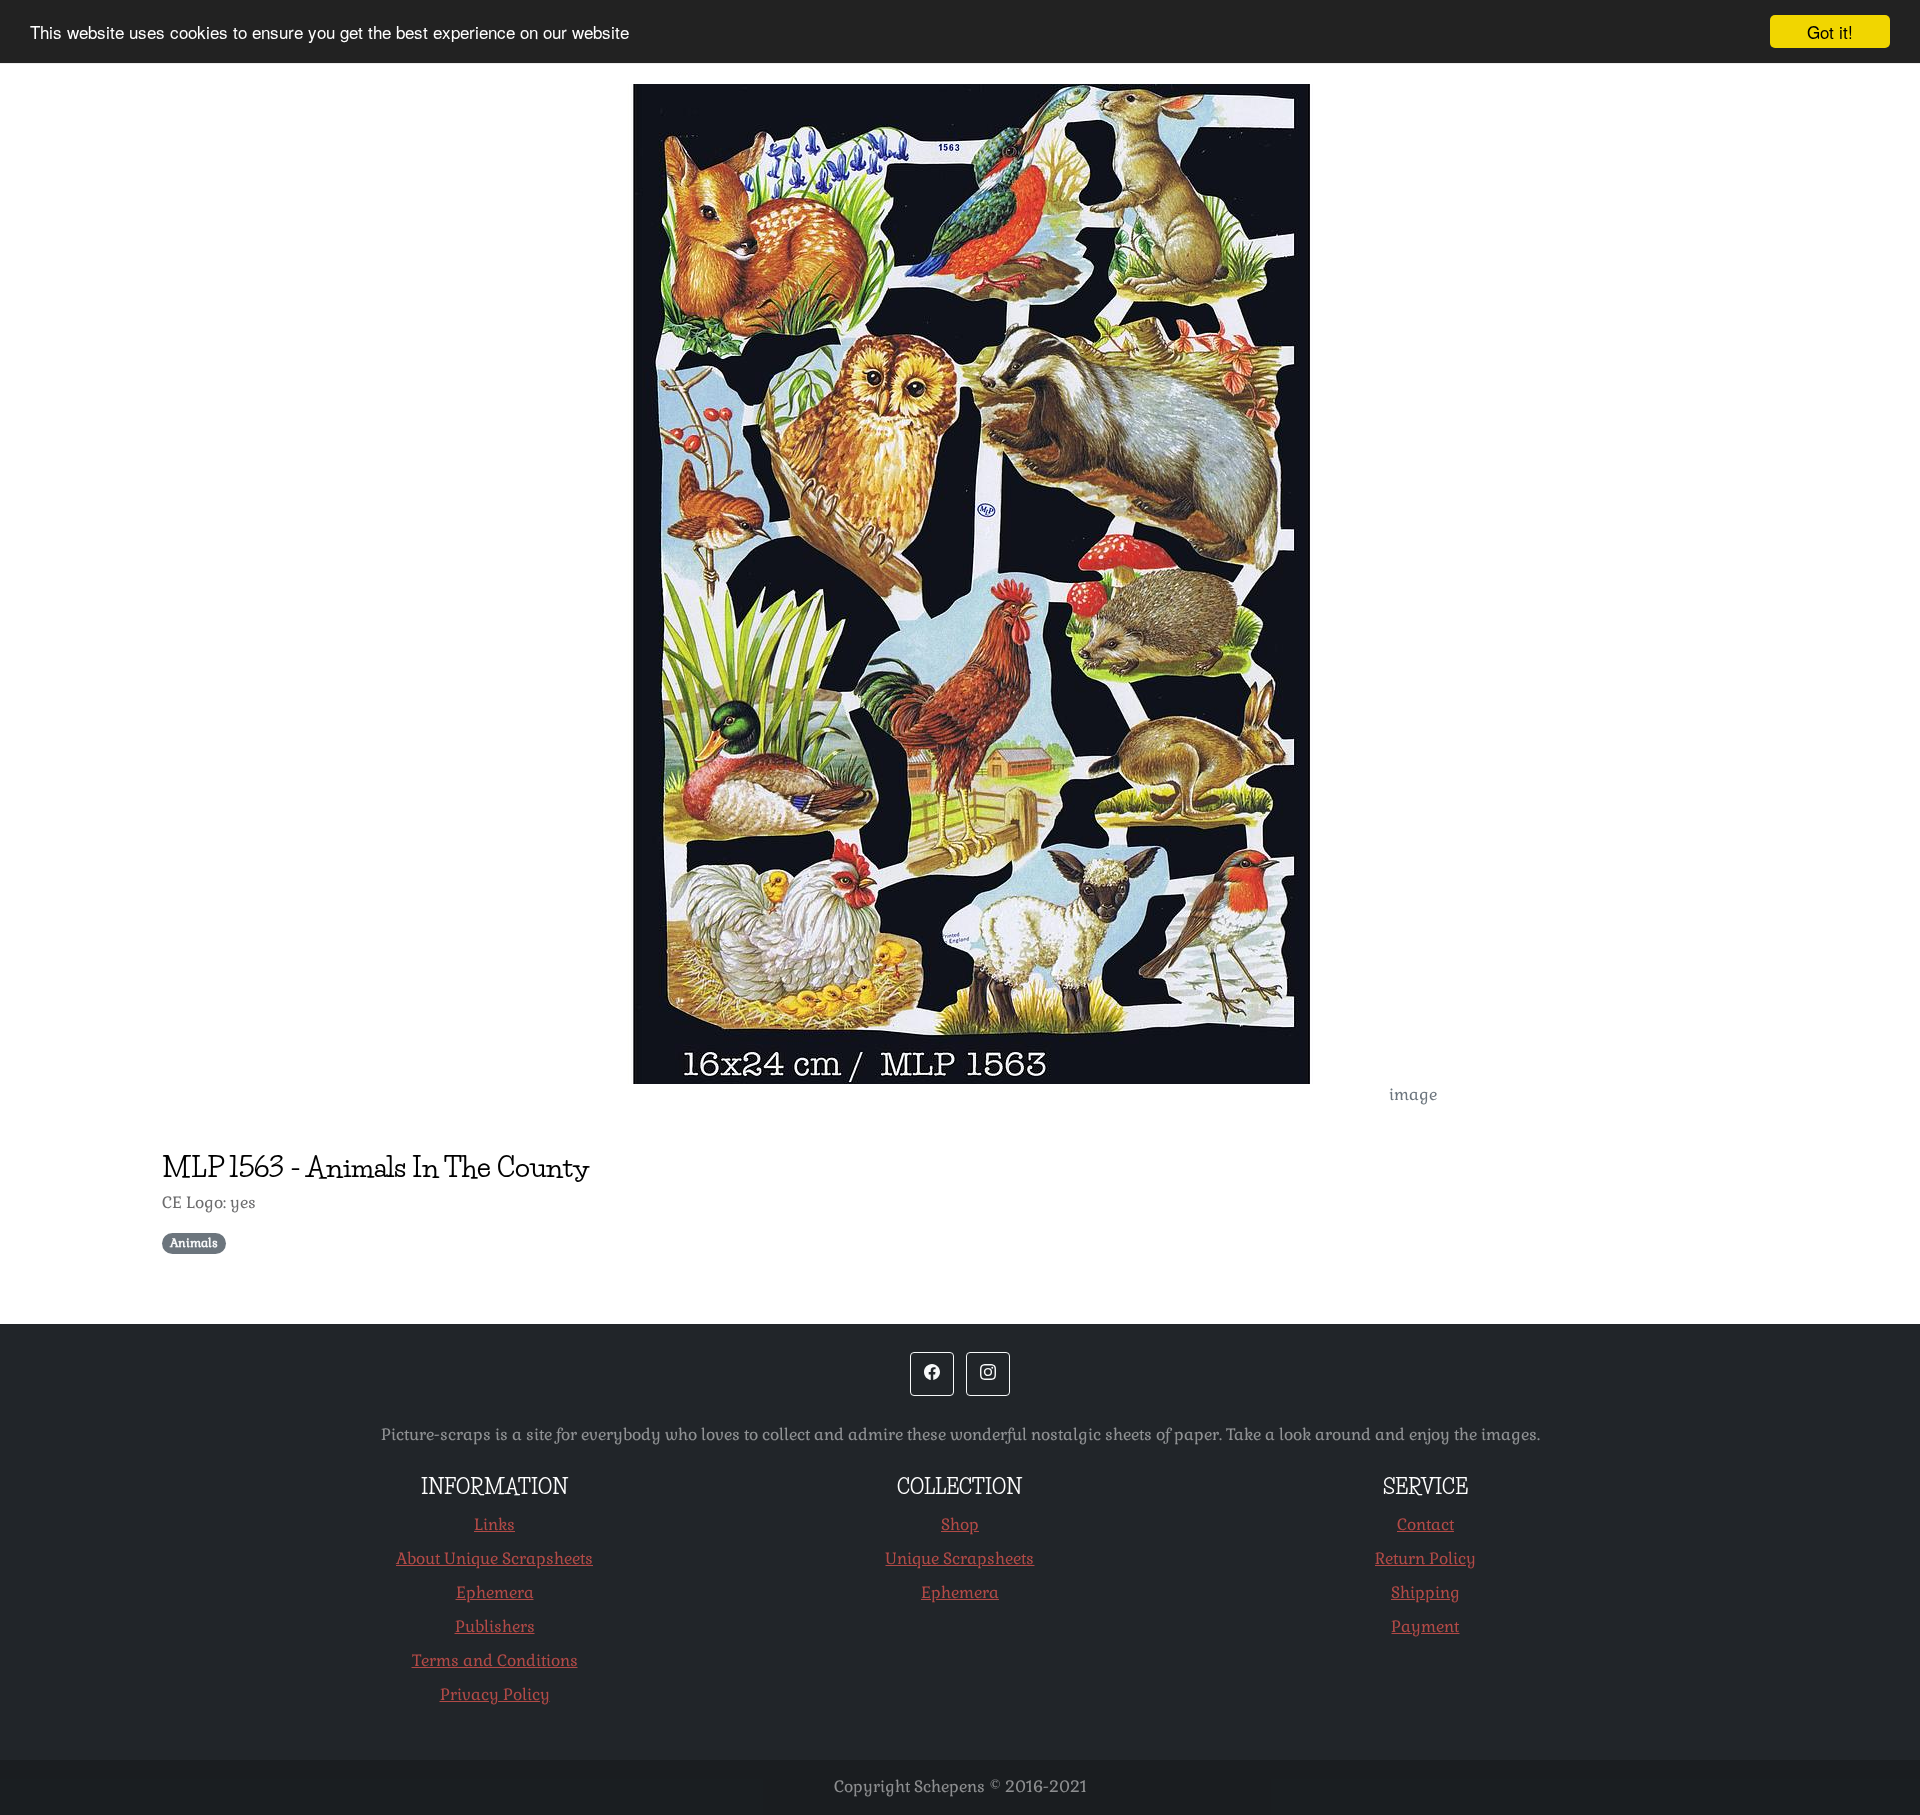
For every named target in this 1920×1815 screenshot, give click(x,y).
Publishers (495, 1626)
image (1413, 1094)
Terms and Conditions (495, 1660)
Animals (194, 1243)
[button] (932, 1374)
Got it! (1830, 31)
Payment (1425, 1626)
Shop (960, 1524)
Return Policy (1425, 1558)
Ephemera (495, 1592)
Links (494, 1524)
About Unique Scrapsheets (494, 1558)
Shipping (1425, 1592)
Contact (1425, 1524)
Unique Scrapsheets (959, 1558)
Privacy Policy (495, 1694)
